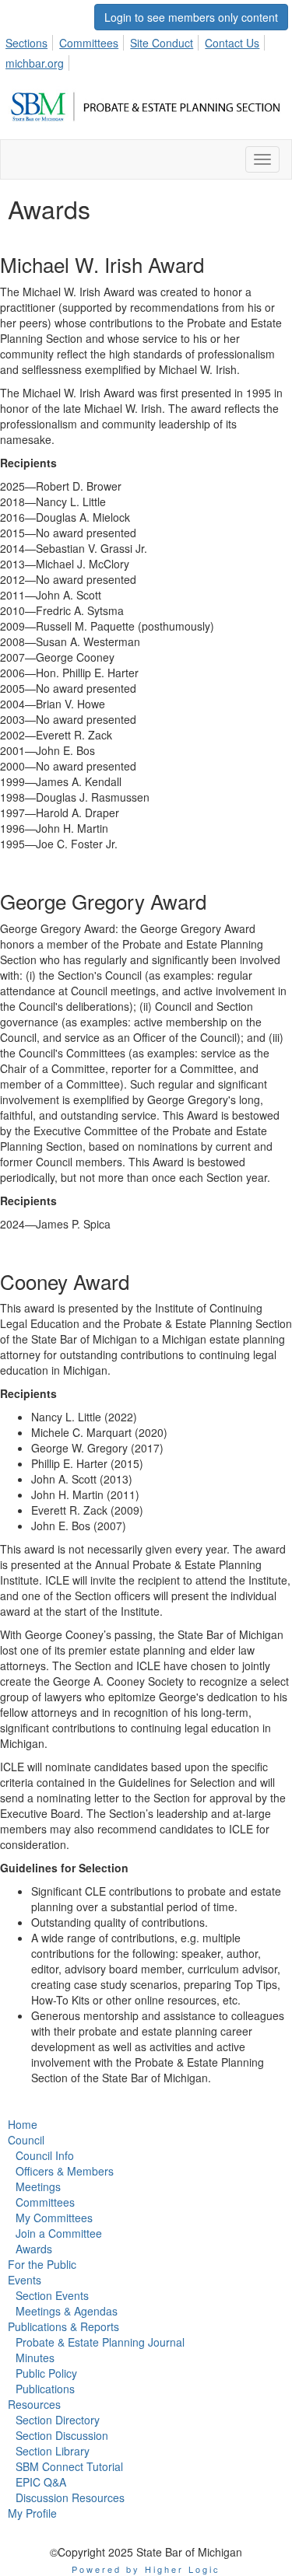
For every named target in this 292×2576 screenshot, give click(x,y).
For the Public (42, 2264)
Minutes (35, 2358)
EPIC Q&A (41, 2482)
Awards (34, 2249)
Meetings (38, 2186)
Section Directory (58, 2420)
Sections (26, 43)
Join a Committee (59, 2233)
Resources (34, 2404)
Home (23, 2124)
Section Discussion (62, 2435)
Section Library (53, 2451)
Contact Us (232, 43)
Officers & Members (65, 2171)
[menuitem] (31, 40)
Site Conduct (162, 43)
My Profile (32, 2513)
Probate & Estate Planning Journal (100, 2342)
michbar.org (35, 63)
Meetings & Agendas (67, 2311)
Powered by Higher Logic (146, 2569)
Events (25, 2280)
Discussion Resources (70, 2497)
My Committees (54, 2218)
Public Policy (46, 2373)
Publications (45, 2389)
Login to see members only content (191, 17)
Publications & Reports (63, 2326)
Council (26, 2140)
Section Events (52, 2295)
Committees (89, 43)
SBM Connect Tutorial (69, 2466)
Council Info (45, 2155)
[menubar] (146, 51)
